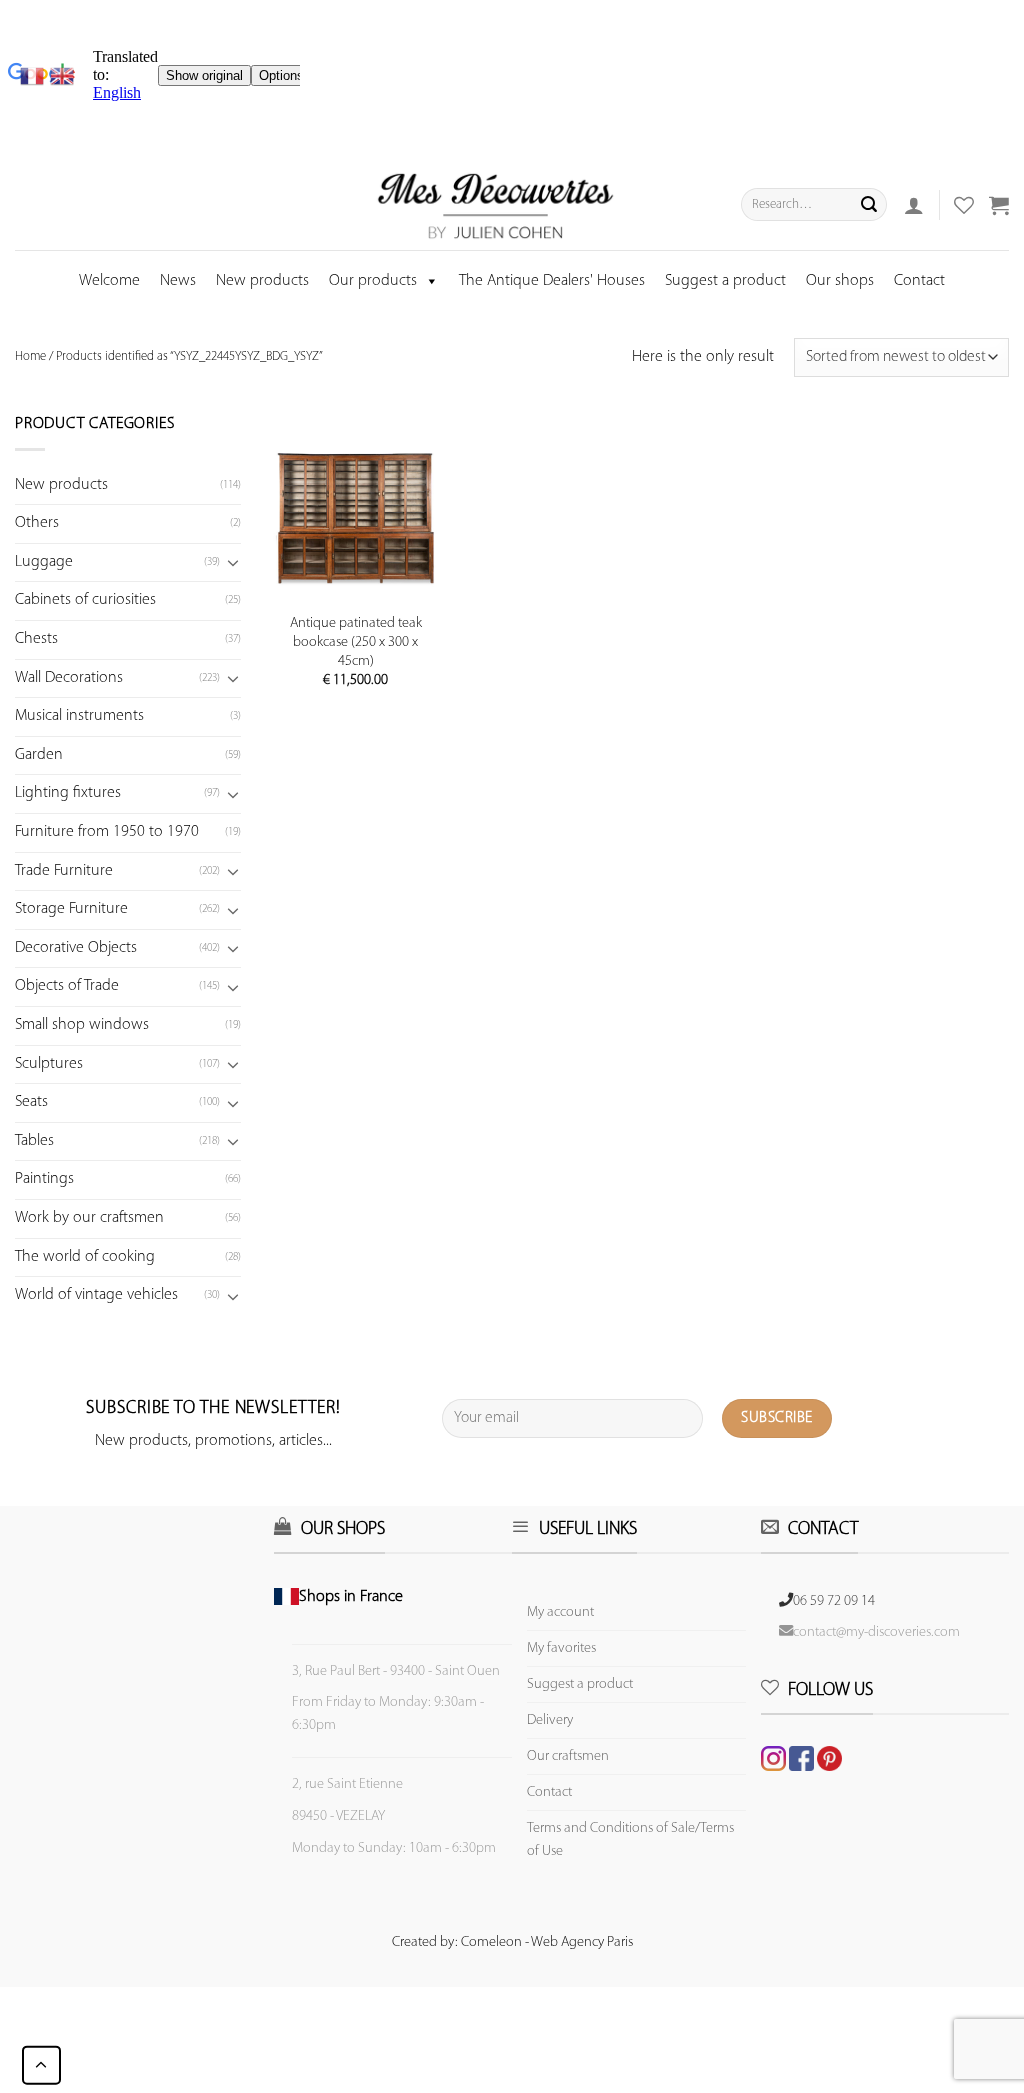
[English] (62, 76)
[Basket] (999, 205)
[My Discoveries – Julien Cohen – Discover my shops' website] (496, 205)
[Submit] (869, 205)
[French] (35, 76)
